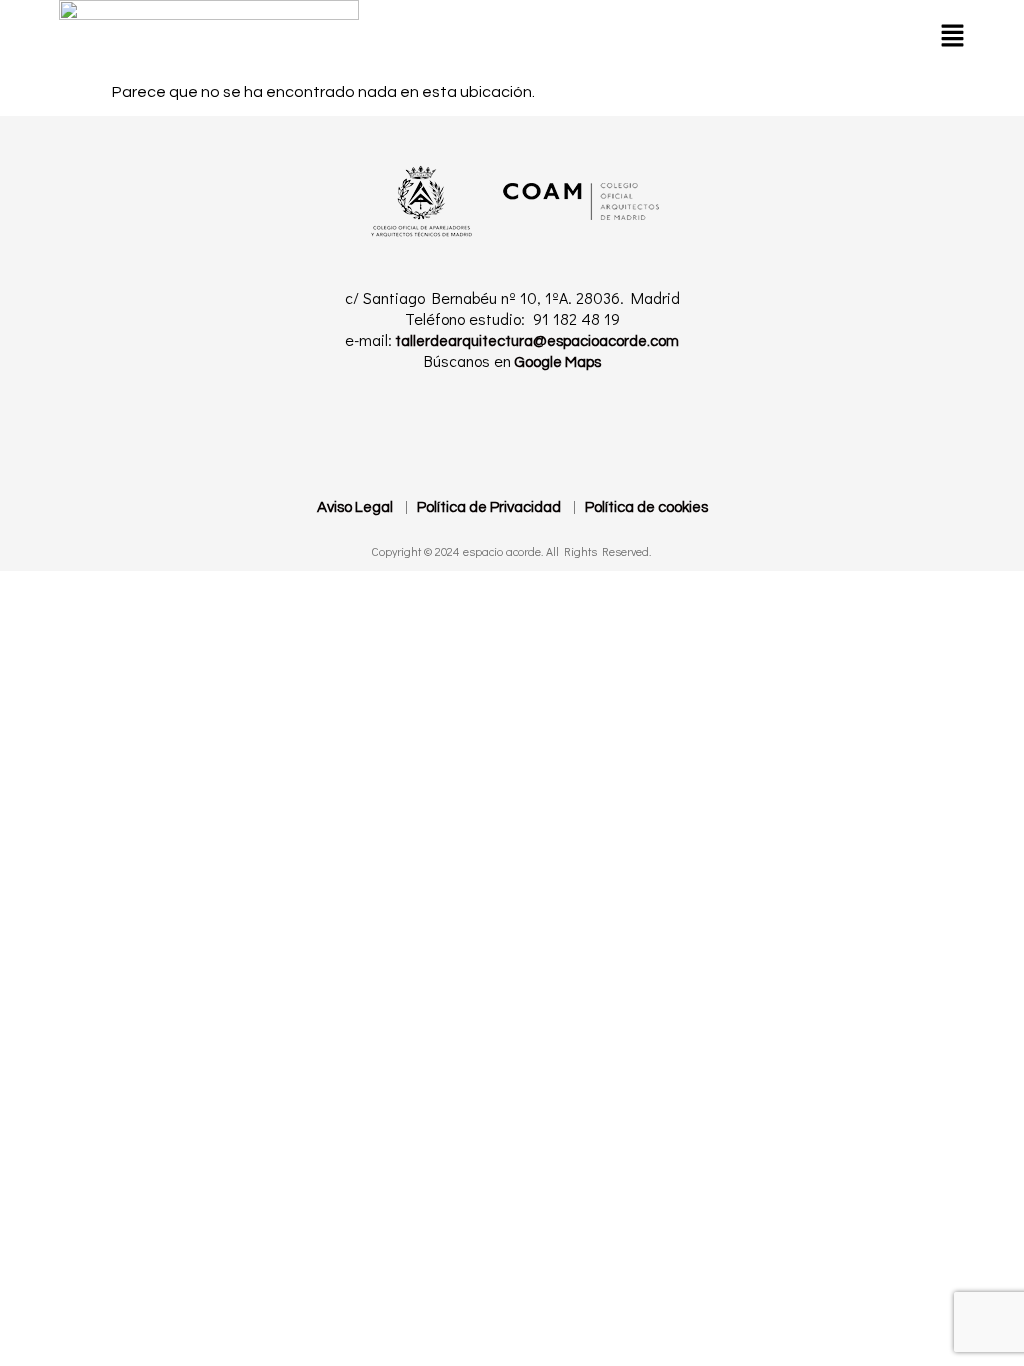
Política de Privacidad (489, 507)
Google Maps (556, 362)
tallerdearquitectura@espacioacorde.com (535, 341)
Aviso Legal (355, 507)
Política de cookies (646, 507)
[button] (952, 35)
